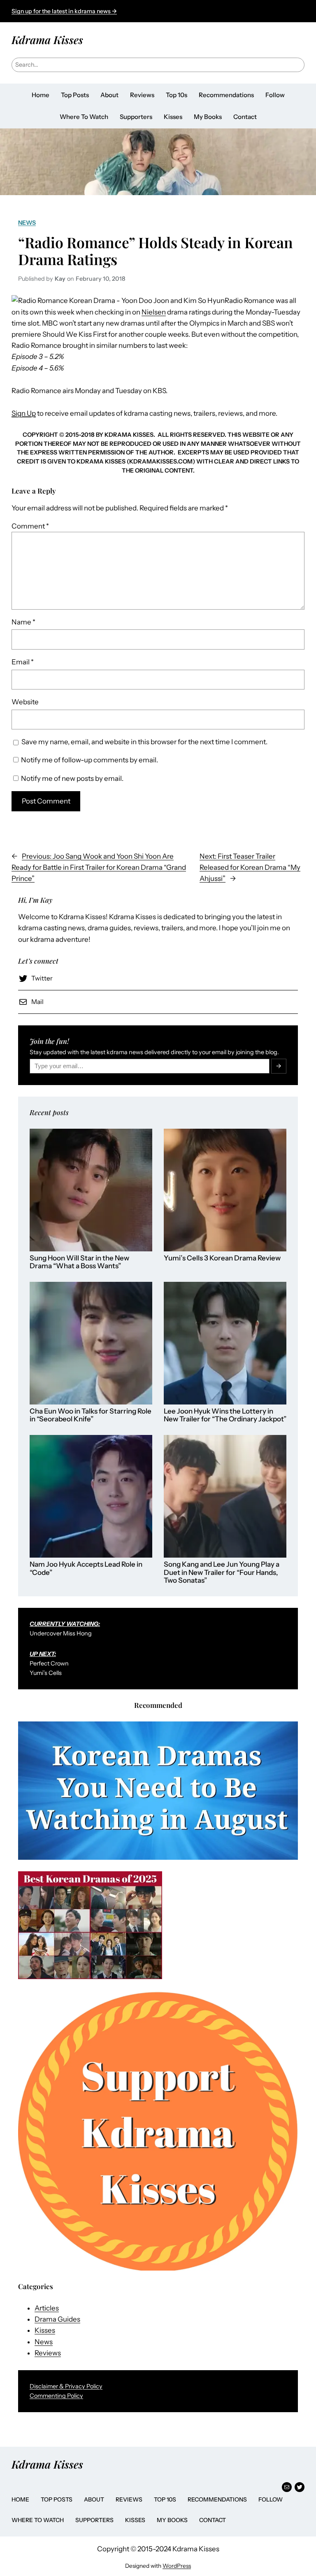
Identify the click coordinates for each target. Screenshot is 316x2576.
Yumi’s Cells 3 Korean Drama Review (222, 1258)
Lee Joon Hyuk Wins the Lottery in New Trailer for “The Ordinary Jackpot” (225, 1415)
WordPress (177, 2566)
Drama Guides (57, 2319)
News (27, 223)
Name (23, 622)
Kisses (45, 2330)
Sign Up (24, 413)
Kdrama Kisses (47, 40)
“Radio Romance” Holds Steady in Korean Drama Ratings (156, 251)
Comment (30, 526)
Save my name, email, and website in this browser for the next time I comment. (144, 742)
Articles (47, 2308)
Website (25, 702)
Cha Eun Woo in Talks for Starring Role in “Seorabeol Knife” (91, 1415)
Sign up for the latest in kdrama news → (64, 11)
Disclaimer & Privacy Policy (66, 2386)
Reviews (48, 2353)
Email (23, 662)
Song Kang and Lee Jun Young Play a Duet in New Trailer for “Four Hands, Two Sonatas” (222, 1572)
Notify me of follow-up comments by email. (89, 760)
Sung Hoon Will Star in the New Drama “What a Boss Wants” (79, 1262)
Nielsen (154, 312)
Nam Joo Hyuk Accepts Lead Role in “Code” (86, 1569)
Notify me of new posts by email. (72, 778)
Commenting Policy (56, 2396)
